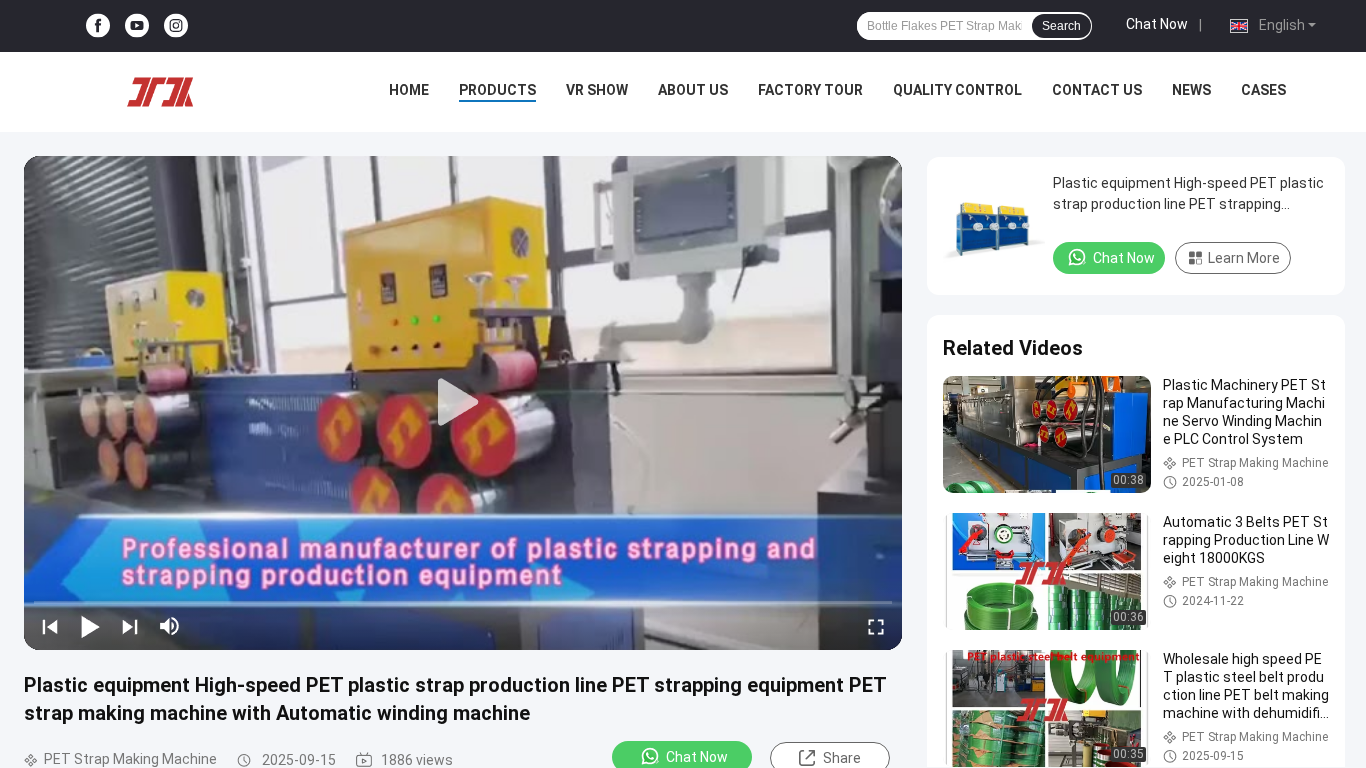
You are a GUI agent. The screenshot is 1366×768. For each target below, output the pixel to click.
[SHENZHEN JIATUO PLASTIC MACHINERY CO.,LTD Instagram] (176, 26)
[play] (463, 403)
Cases (1263, 90)
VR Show (597, 90)
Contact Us (1097, 90)
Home (409, 90)
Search (1061, 26)
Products (497, 90)
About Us (693, 90)
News (1191, 90)
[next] (130, 626)
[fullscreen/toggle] (876, 626)
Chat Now (1157, 24)
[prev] (50, 626)
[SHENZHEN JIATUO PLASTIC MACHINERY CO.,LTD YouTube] (137, 26)
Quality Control (957, 90)
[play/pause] (90, 626)
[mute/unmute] (170, 626)
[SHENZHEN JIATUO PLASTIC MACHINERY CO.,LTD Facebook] (98, 26)
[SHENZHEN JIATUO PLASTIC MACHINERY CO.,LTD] (160, 92)
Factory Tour (810, 90)
